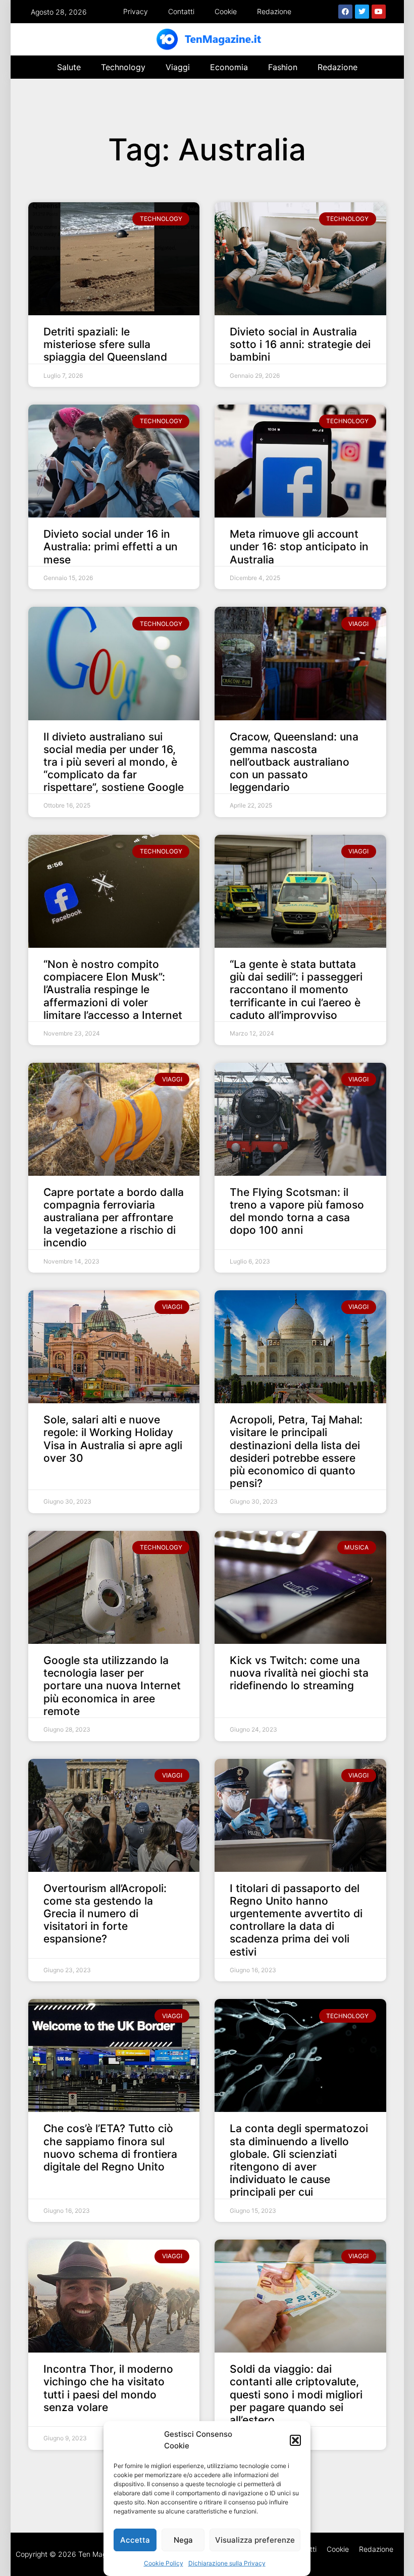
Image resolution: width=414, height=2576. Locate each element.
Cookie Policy (164, 2563)
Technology (123, 67)
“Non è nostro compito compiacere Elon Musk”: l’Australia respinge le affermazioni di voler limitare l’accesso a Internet (113, 990)
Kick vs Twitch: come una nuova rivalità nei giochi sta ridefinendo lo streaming (299, 1673)
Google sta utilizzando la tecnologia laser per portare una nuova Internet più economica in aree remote (112, 1686)
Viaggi (178, 67)
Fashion (283, 67)
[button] (295, 2440)
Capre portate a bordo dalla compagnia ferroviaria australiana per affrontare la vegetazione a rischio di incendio (114, 1218)
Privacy (136, 11)
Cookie (226, 11)
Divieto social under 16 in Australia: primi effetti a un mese (111, 547)
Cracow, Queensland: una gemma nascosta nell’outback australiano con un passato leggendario (294, 762)
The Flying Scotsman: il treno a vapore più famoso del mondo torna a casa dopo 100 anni (297, 1211)
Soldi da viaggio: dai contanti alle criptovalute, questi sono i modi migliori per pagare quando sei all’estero (296, 2394)
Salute (69, 67)
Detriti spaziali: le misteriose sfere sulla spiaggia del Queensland (105, 344)
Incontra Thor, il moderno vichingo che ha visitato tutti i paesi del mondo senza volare (108, 2388)
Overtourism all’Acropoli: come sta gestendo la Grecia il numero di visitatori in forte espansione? (105, 1914)
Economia (229, 67)
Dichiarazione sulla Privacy (227, 2563)
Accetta (135, 2540)
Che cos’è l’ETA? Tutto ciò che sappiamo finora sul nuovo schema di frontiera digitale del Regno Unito (110, 2148)
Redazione (274, 11)
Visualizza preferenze (255, 2540)
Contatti (181, 11)
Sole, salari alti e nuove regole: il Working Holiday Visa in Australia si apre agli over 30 (113, 1439)
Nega (183, 2540)
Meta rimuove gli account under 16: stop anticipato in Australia (299, 547)
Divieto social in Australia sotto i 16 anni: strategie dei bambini (300, 344)
